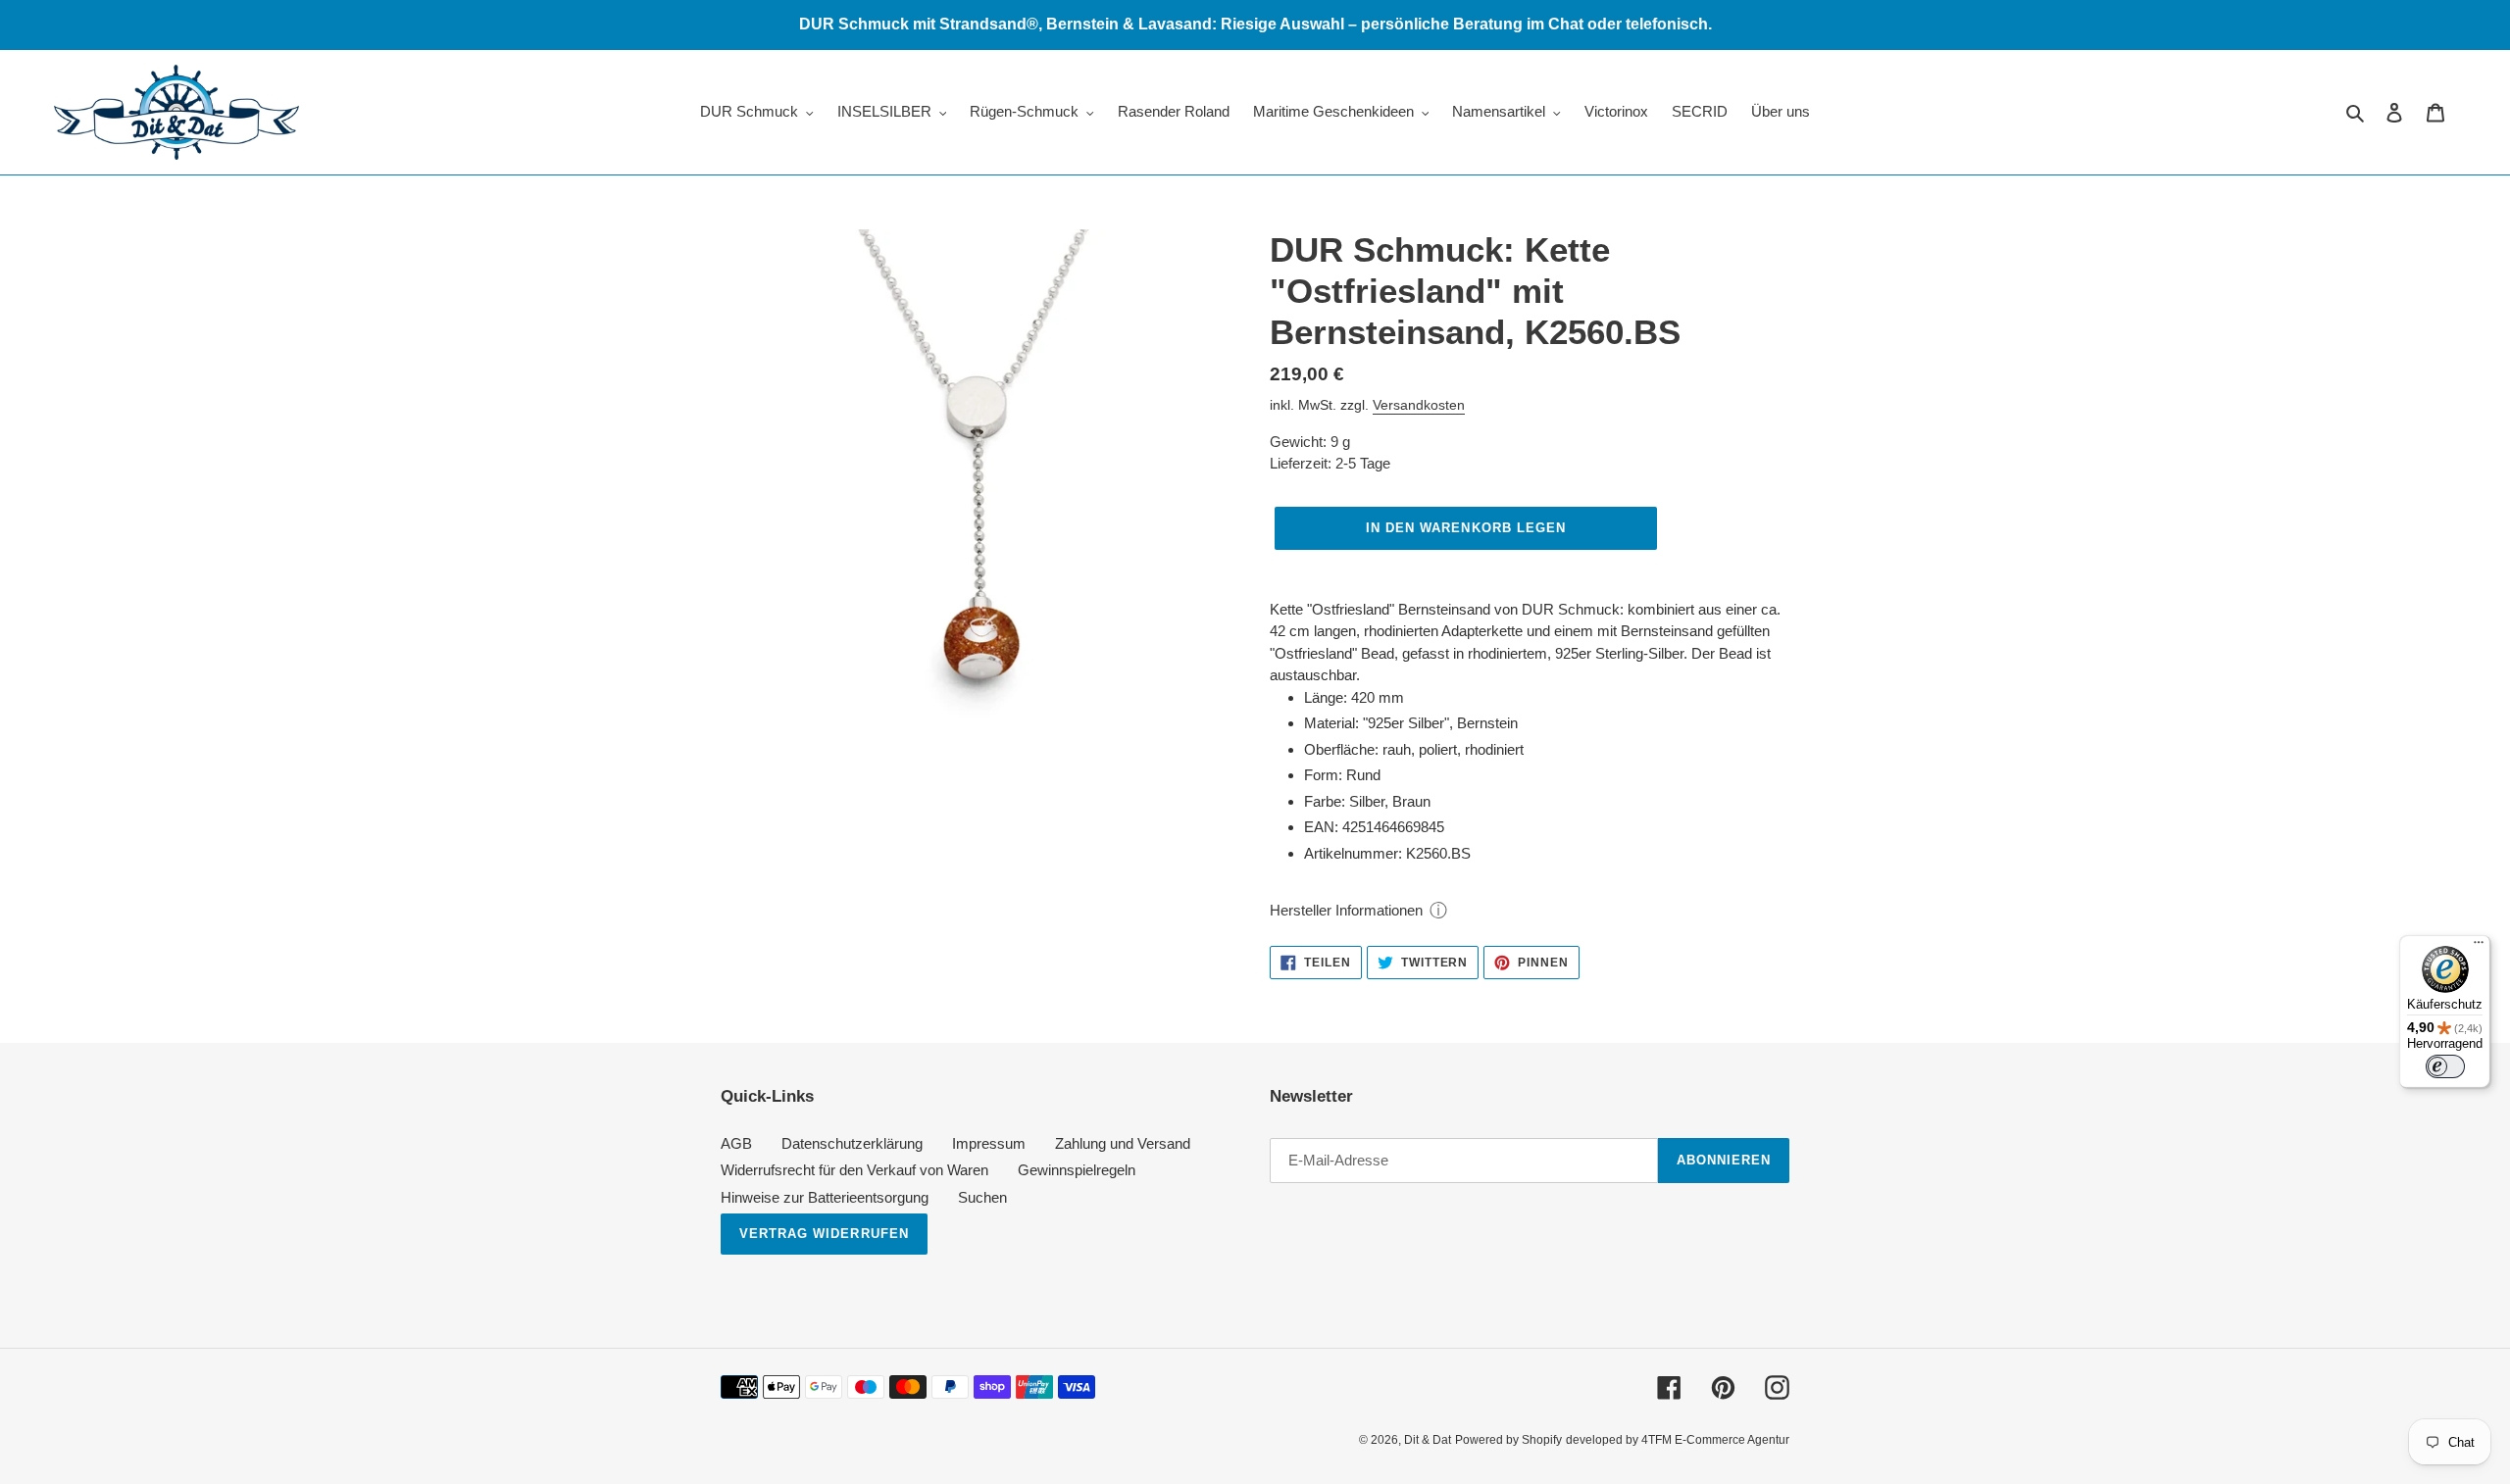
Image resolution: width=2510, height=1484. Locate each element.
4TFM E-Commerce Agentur (1715, 1440)
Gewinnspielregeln (1077, 1170)
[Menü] (2479, 947)
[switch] (2445, 1066)
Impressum (989, 1143)
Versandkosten (1419, 405)
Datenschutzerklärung (852, 1143)
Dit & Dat (1428, 1440)
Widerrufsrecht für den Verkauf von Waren (854, 1170)
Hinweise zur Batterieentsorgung (825, 1197)
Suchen (982, 1197)
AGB (736, 1143)
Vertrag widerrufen (824, 1234)
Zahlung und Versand (1123, 1143)
